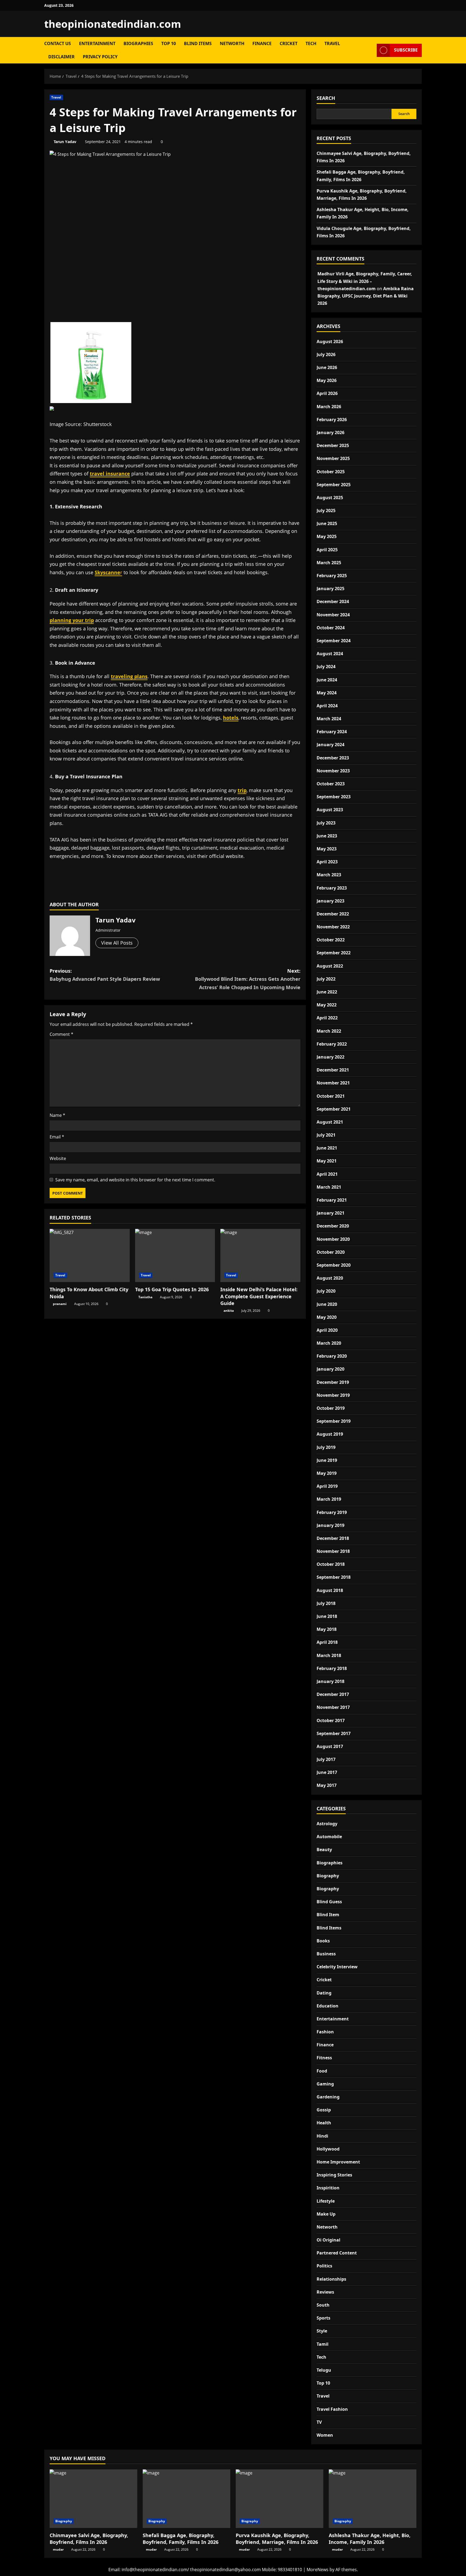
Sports (323, 2318)
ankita (229, 1311)
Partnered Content (337, 2253)
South (323, 2305)
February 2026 (332, 420)
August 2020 (330, 1278)
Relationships (331, 2279)
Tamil (323, 2344)
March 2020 (329, 1343)
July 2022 (326, 979)
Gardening (328, 2097)
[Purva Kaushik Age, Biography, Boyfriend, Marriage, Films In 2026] (280, 2499)
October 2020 (331, 1252)
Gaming (325, 2084)
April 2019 (327, 1486)
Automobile (329, 1837)
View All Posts (117, 943)
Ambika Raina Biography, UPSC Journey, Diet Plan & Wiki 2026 (366, 296)
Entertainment (97, 43)
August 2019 (330, 1434)
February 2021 (332, 1200)
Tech (311, 43)
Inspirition (328, 2188)
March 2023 (329, 875)
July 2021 (326, 1135)
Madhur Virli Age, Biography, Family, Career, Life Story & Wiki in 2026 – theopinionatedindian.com (365, 281)
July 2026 (326, 354)
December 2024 (333, 601)
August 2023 (330, 810)
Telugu (324, 2370)
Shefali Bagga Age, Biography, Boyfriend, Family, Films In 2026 (181, 2539)
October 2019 (331, 1408)
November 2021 (333, 1083)
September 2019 (334, 1421)
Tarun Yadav (65, 142)
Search (326, 98)
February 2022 (332, 1044)
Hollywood (328, 2149)
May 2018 (327, 1629)
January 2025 (330, 589)
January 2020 (330, 1369)
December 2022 (333, 914)
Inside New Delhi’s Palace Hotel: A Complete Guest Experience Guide (259, 1296)
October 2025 (331, 472)
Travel (332, 43)
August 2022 (330, 966)
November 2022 (333, 927)
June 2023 (327, 836)
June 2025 (327, 523)
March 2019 (329, 1499)
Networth (232, 43)
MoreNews (318, 2570)
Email (57, 1137)
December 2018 (333, 1538)
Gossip (324, 2110)
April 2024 (327, 706)
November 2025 (333, 458)
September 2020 (334, 1265)
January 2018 (330, 1681)
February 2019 (332, 1512)
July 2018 (326, 1603)
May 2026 (327, 380)
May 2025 (327, 536)
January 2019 (330, 1525)
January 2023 (330, 901)
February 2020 (332, 1356)
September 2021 (334, 1109)
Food (322, 2071)
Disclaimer (61, 57)
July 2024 (326, 667)
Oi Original (328, 2240)
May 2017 (327, 1785)
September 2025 (334, 485)
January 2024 (330, 745)
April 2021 (327, 1174)
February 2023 (332, 888)
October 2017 (331, 1720)
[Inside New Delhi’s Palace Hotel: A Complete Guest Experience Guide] (260, 1256)
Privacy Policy (100, 57)
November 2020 (333, 1239)
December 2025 (333, 445)
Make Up (326, 2214)
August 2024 (330, 654)
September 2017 (334, 1733)
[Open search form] (371, 50)
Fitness (324, 2058)
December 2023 (333, 758)
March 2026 (329, 407)
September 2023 (334, 797)
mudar (58, 2549)
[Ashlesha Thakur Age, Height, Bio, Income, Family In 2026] (373, 2499)
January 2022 (330, 1057)
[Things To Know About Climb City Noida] (90, 1256)
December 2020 (333, 1226)
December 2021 (333, 1070)
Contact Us (58, 43)
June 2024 (327, 680)
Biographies (138, 43)
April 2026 (327, 393)
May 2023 (327, 849)
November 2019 (333, 1395)
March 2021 (329, 1187)
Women (325, 2435)
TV (319, 2422)
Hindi (322, 2136)
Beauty (324, 1850)
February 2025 (332, 576)
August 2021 (330, 1122)
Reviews (325, 2292)
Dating (324, 1993)
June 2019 (327, 1460)
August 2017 (330, 1746)
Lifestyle (326, 2201)
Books (323, 1941)
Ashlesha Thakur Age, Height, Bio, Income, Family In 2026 (370, 2539)
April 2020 (327, 1330)
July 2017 (326, 1759)
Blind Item (328, 1915)
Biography (328, 1876)
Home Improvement (338, 2162)
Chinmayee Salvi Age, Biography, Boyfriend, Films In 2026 (89, 2539)
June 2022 (327, 992)
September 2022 (334, 953)
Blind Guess (329, 1902)
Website (58, 1158)
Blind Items (198, 43)
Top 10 (169, 43)
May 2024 (327, 693)
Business (326, 1954)
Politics (324, 2266)
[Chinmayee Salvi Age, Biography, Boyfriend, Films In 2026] (93, 2499)
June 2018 (327, 1616)
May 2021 (327, 1161)
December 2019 (333, 1382)
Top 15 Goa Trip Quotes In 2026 (172, 1289)
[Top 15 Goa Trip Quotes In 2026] (175, 1256)
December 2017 (333, 1694)
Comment (61, 1034)
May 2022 (327, 1005)
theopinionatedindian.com (113, 24)
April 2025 (327, 550)
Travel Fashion (332, 2409)
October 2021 (331, 1096)
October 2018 (331, 1564)
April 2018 (327, 1642)
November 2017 (333, 1707)
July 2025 (326, 511)
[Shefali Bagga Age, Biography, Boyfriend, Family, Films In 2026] (186, 2499)
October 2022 (331, 940)
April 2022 (327, 1018)
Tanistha (145, 1297)
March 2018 (329, 1655)
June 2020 (327, 1304)
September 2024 (334, 641)
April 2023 (327, 862)
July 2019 (326, 1447)
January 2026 (330, 432)
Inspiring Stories (334, 2175)
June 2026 (327, 367)
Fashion (325, 2032)
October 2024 (331, 628)
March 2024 (329, 719)
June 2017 (327, 1772)
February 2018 (332, 1668)
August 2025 (330, 498)
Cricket (289, 43)
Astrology (327, 1824)
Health (324, 2123)
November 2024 (333, 615)
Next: (248, 979)
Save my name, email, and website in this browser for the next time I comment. (135, 1180)
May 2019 (327, 1473)
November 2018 (333, 1551)
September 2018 (334, 1577)
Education (328, 2006)
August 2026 (330, 342)
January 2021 (330, 1213)
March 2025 (329, 563)
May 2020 (327, 1317)
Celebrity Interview (337, 1967)
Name (57, 1115)
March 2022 (329, 1031)
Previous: (105, 975)
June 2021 (327, 1148)
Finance (262, 43)
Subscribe (406, 50)
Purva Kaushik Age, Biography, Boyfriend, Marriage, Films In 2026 (277, 2539)
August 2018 (330, 1590)
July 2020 (326, 1291)
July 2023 (326, 823)
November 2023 (333, 771)
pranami (60, 1304)
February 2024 (332, 732)
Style (322, 2331)
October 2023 (331, 784)
